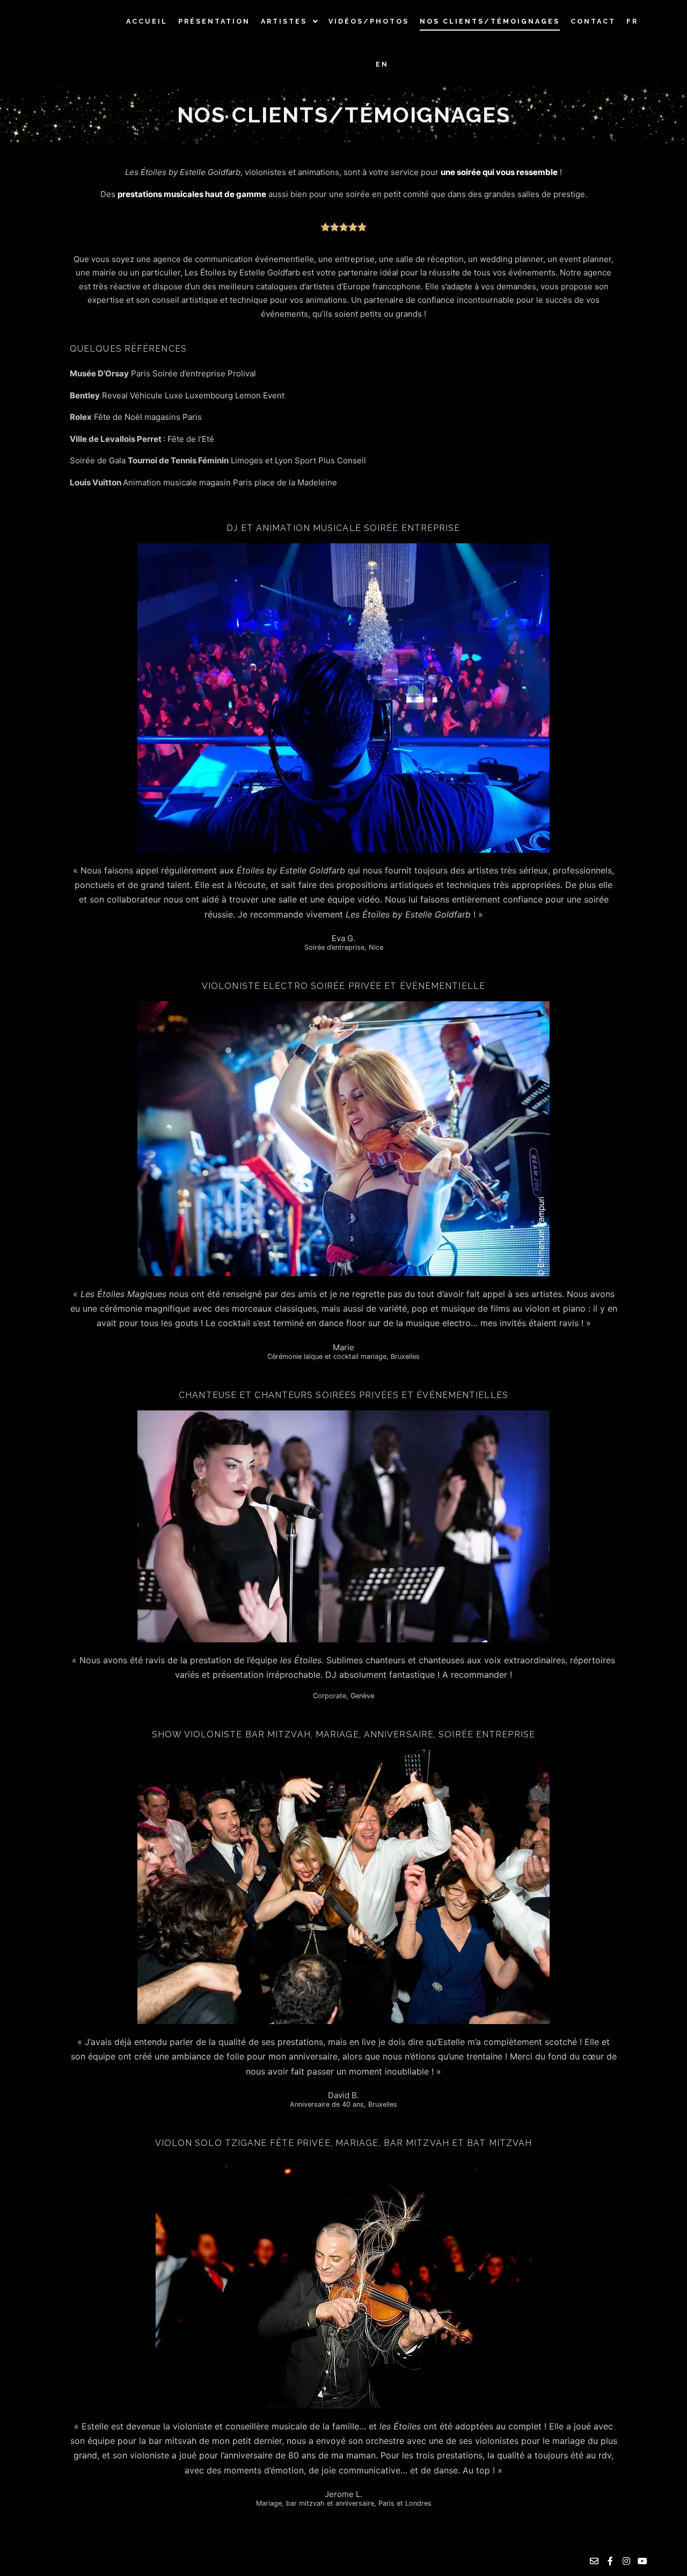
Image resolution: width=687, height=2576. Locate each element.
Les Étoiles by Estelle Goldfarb (71, 43)
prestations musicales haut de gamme (192, 194)
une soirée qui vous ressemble (499, 172)
